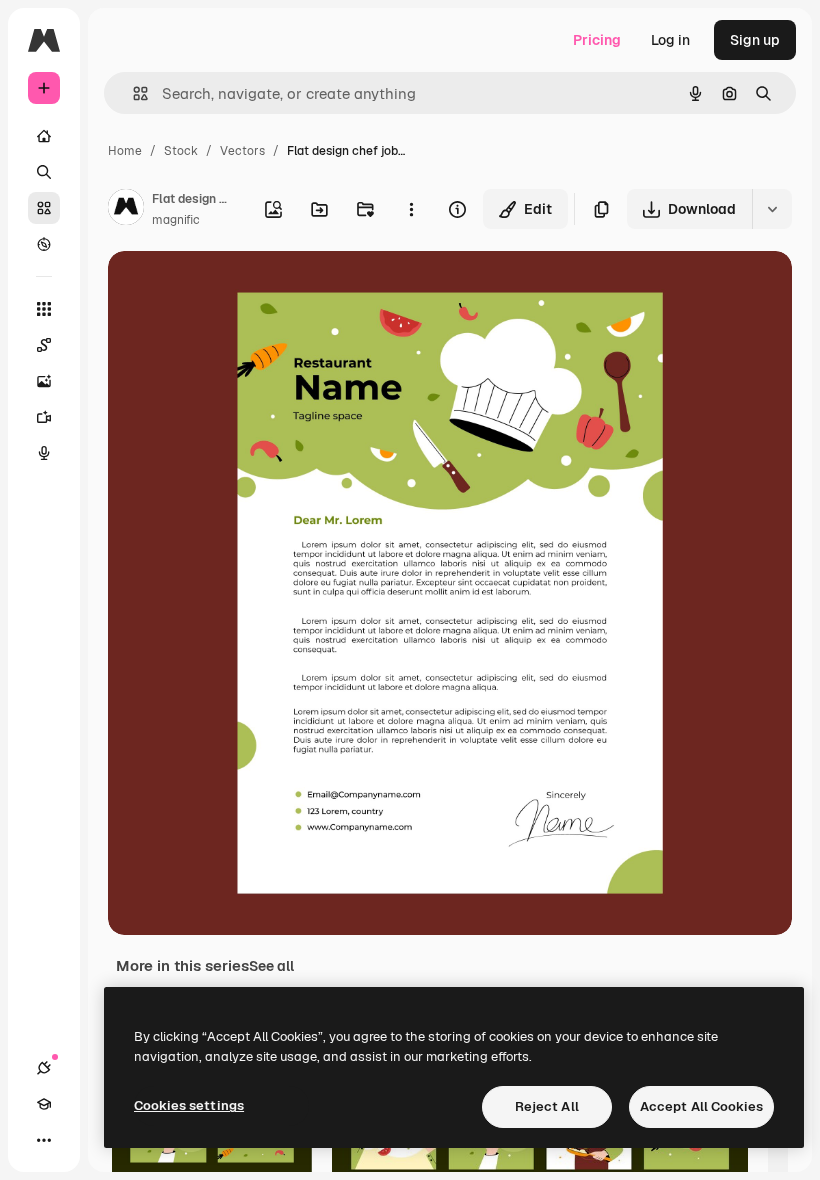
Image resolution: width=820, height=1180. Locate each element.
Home (125, 151)
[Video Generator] (44, 417)
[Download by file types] (772, 209)
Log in (670, 40)
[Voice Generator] (44, 453)
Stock (181, 151)
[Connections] (44, 1068)
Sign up (755, 40)
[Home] (44, 136)
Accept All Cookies (701, 1106)
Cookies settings (189, 1105)
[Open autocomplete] (132, 93)
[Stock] (44, 208)
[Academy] (44, 1104)
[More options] (411, 209)
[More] (44, 1140)
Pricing (597, 40)
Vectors (242, 151)
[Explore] (44, 244)
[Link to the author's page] (126, 210)
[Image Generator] (44, 381)
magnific (176, 220)
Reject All (547, 1106)
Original (236, 289)
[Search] (44, 172)
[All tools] (44, 309)
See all (271, 966)
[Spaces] (44, 345)
